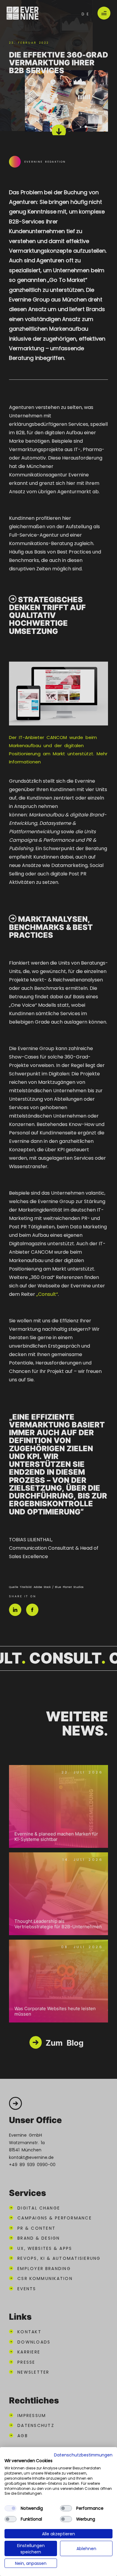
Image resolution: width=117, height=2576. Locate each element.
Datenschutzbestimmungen (83, 2455)
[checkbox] (10, 2508)
